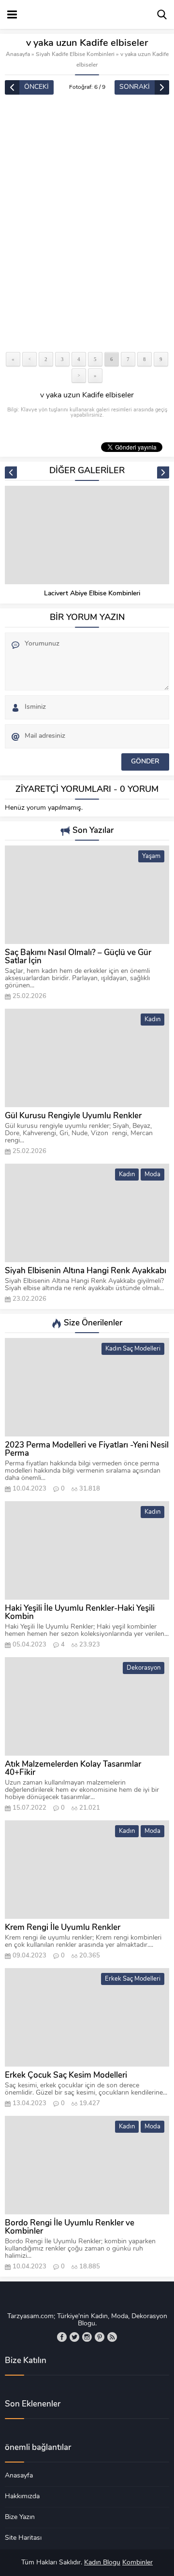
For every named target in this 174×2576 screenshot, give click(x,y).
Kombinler (138, 2563)
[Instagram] (87, 2337)
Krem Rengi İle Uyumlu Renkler (63, 1928)
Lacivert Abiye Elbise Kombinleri (92, 594)
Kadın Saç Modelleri (133, 1349)
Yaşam (151, 856)
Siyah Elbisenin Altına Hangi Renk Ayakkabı (86, 1271)
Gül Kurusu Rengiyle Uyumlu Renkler (73, 1116)
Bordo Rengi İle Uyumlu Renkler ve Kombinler (70, 2227)
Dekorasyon (144, 1668)
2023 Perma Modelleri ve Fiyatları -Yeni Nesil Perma (87, 1450)
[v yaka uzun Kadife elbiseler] (87, 224)
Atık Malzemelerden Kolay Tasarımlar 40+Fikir (73, 1769)
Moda (152, 1175)
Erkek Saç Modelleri (133, 1979)
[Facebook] (62, 2337)
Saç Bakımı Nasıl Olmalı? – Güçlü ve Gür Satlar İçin (78, 957)
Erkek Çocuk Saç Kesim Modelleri (66, 2076)
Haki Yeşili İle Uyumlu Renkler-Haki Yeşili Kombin (80, 1613)
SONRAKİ (135, 87)
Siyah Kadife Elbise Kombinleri (75, 55)
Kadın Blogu (102, 2563)
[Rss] (112, 2337)
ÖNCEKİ (36, 87)
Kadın (152, 1020)
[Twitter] (74, 2337)
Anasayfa (18, 55)
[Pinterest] (100, 2337)
